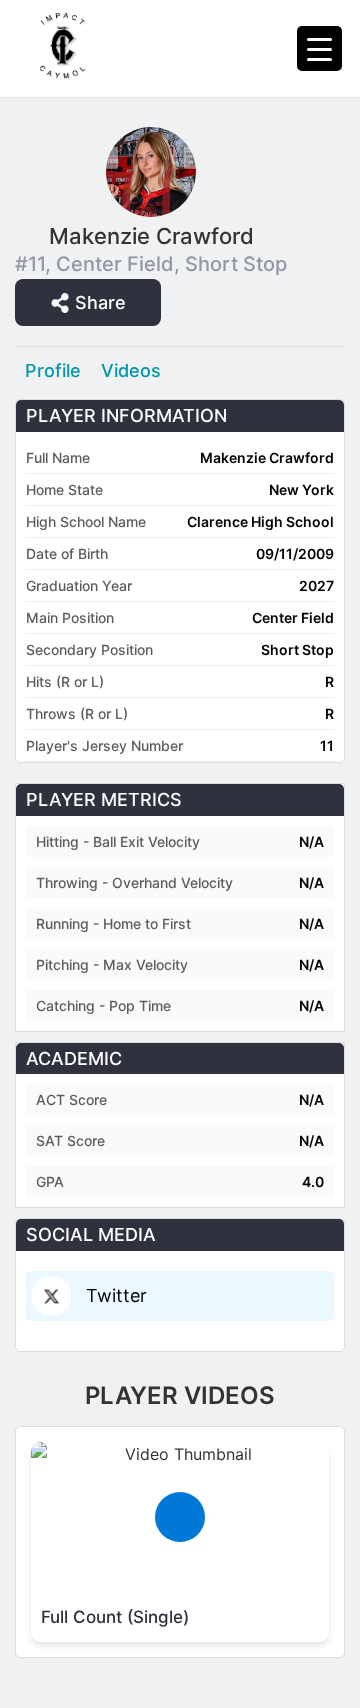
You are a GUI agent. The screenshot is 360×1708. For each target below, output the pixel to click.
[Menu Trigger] (319, 48)
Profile (53, 370)
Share (100, 302)
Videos (131, 370)
